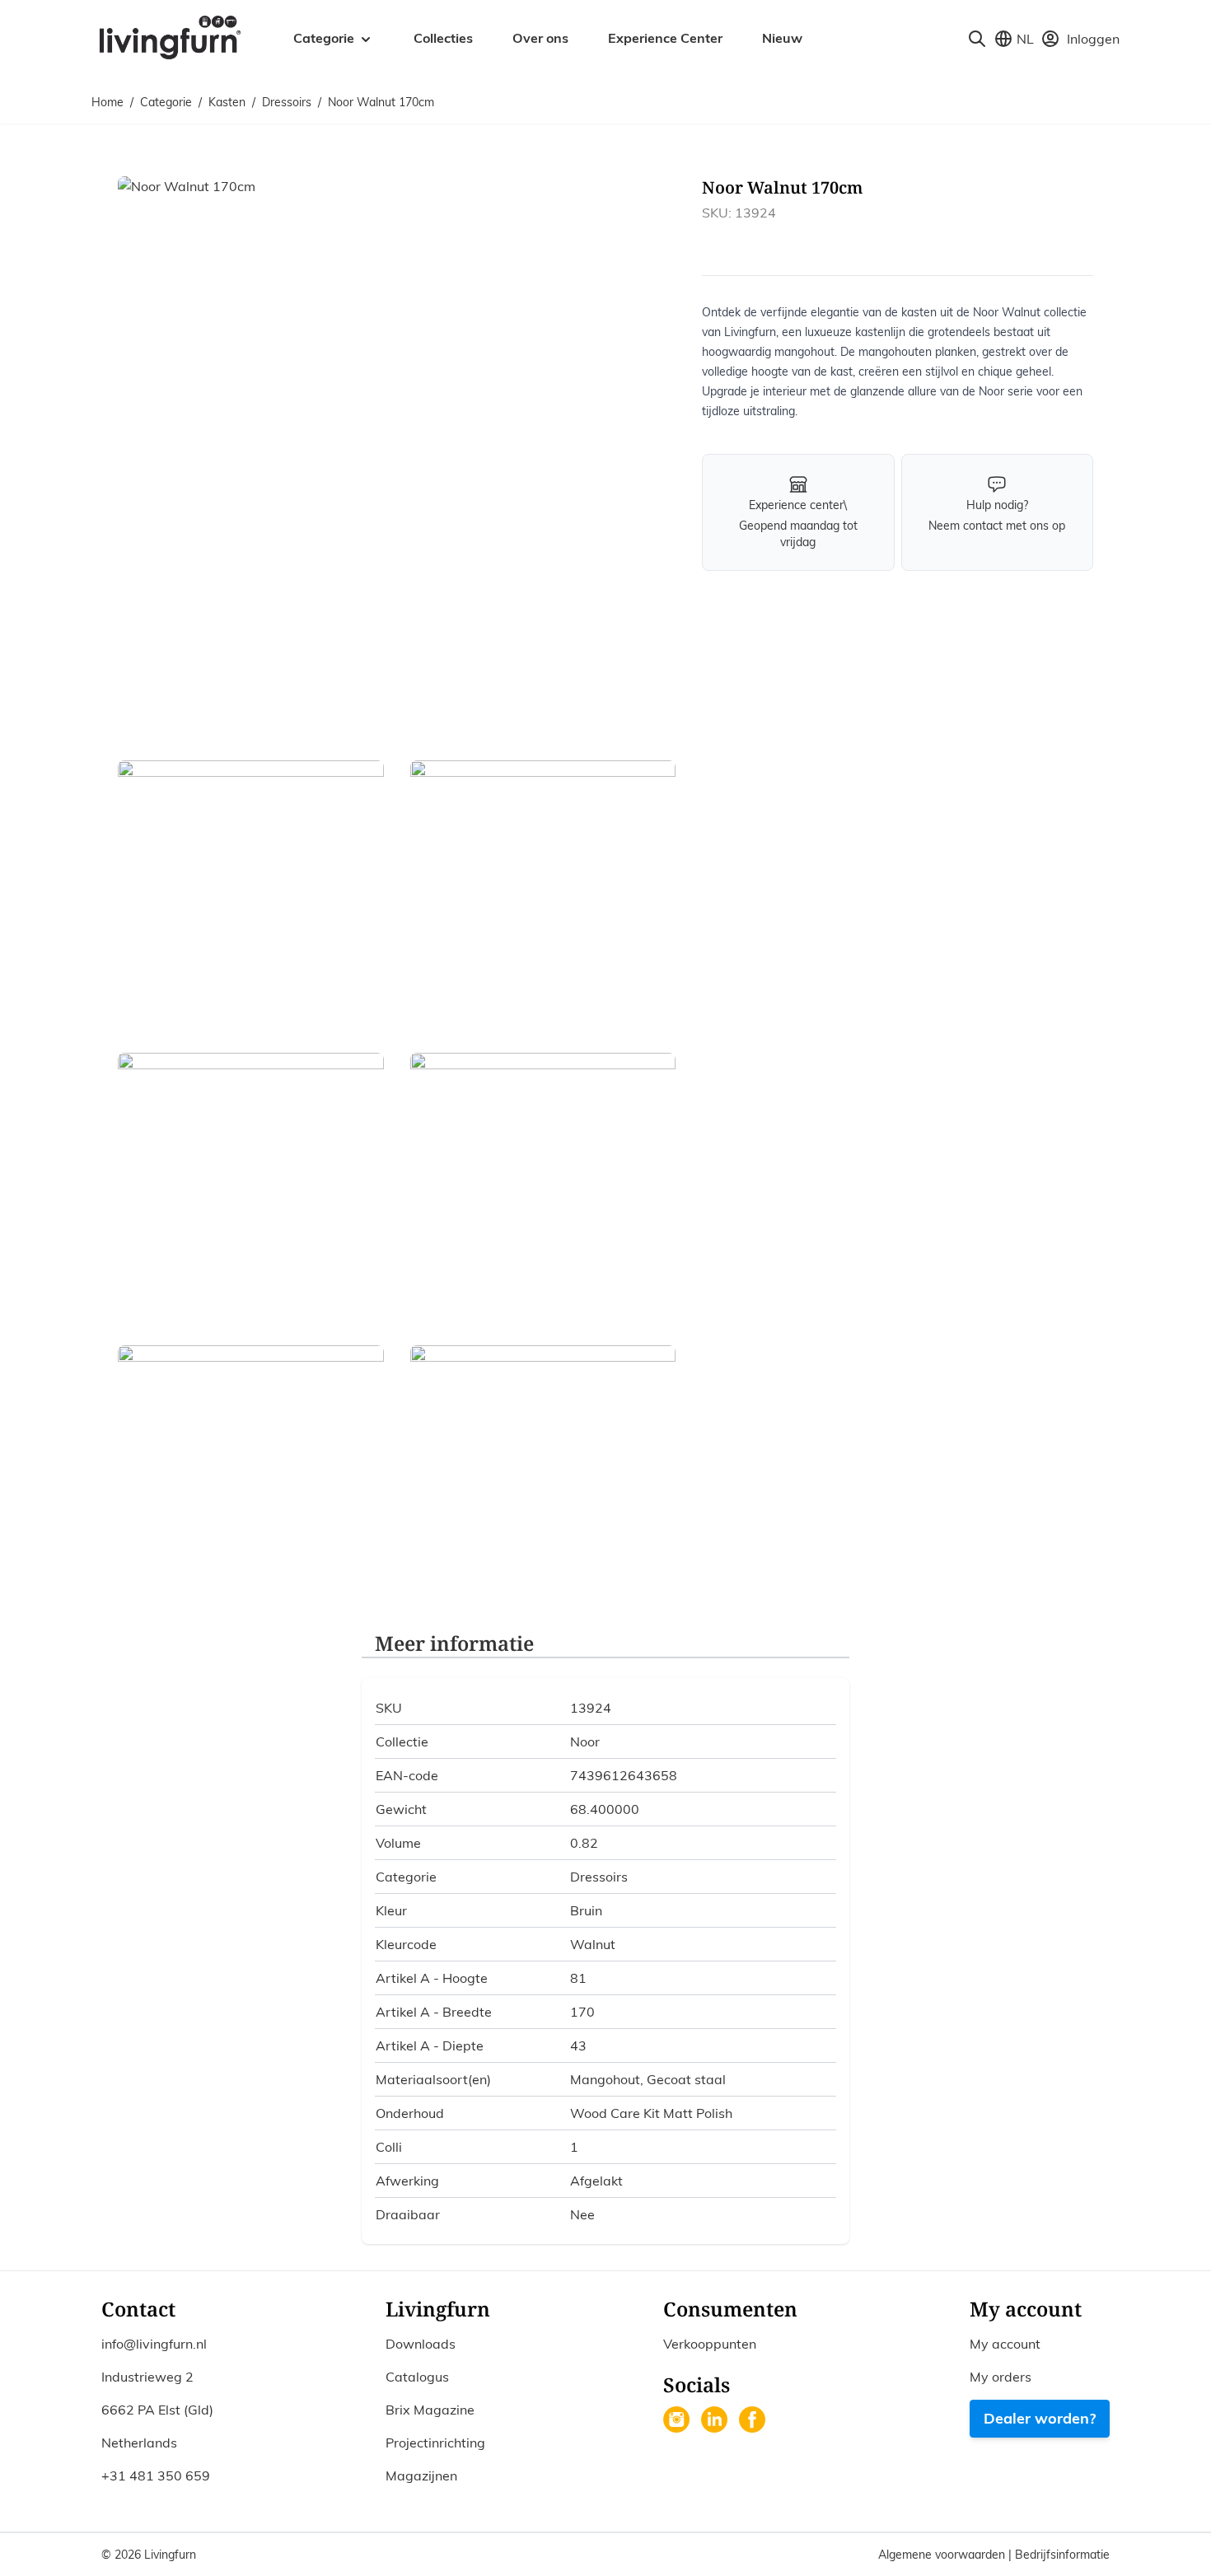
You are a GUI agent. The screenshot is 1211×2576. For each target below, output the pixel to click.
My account (1005, 2344)
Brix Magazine (430, 2410)
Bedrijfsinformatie (1062, 2555)
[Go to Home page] (169, 36)
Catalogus (417, 2377)
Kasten (227, 102)
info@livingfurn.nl (154, 2344)
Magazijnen (421, 2475)
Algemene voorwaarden (943, 2555)
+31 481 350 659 (156, 2475)
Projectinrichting (435, 2443)
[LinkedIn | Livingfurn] (716, 2421)
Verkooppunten (710, 2344)
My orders (1001, 2377)
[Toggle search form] (977, 39)
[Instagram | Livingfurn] (678, 2421)
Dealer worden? (1040, 2418)
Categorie (166, 102)
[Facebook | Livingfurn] (754, 2421)
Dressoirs (287, 102)
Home (108, 102)
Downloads (421, 2344)
